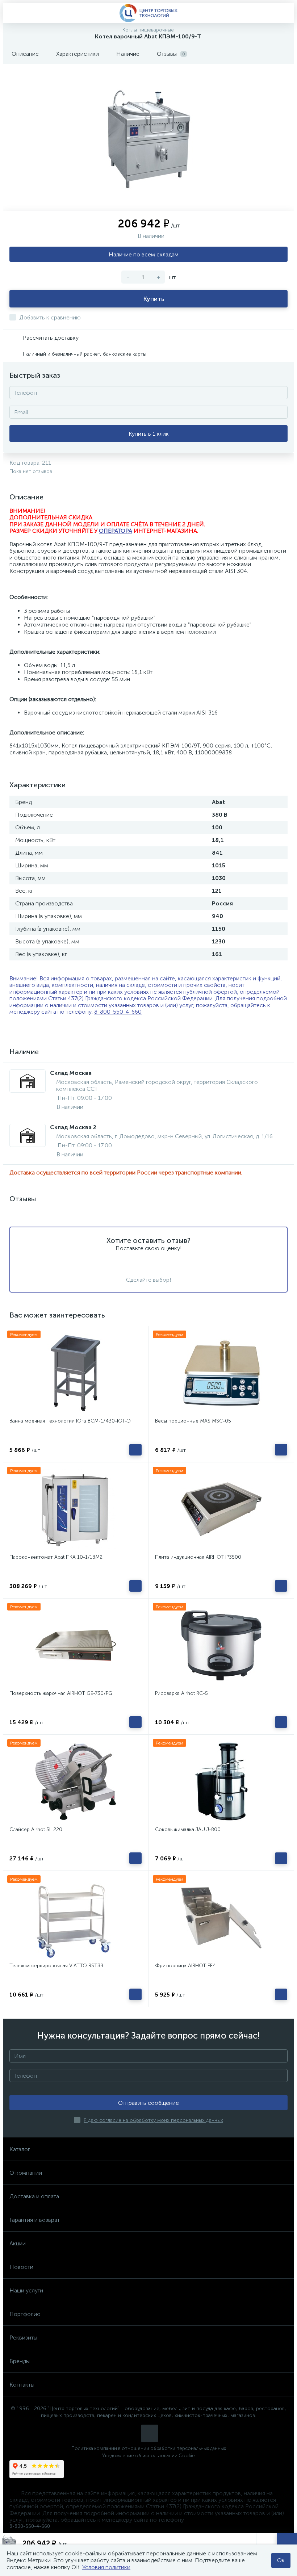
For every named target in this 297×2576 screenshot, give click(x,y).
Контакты (22, 2385)
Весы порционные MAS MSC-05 (193, 1421)
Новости (21, 2267)
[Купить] (135, 1450)
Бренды (20, 2361)
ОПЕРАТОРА (116, 531)
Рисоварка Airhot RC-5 (181, 1693)
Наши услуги (26, 2290)
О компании (26, 2173)
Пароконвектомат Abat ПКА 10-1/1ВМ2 (56, 1557)
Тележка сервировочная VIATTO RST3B (56, 1966)
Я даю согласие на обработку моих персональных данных (153, 2120)
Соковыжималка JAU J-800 (188, 1829)
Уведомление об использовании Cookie (148, 2456)
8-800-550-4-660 (118, 1012)
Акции (18, 2243)
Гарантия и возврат (35, 2220)
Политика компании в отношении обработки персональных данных (149, 2448)
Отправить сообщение (148, 2103)
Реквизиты (23, 2338)
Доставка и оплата (34, 2196)
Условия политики (106, 2567)
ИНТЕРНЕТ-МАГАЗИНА (165, 531)
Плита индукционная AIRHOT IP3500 (198, 1557)
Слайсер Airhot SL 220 (36, 1829)
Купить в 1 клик (149, 434)
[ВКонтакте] (150, 2433)
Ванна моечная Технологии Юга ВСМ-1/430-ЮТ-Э (70, 1421)
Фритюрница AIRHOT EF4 (185, 1966)
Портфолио (25, 2314)
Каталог (20, 2149)
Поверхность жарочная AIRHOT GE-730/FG (61, 1693)
